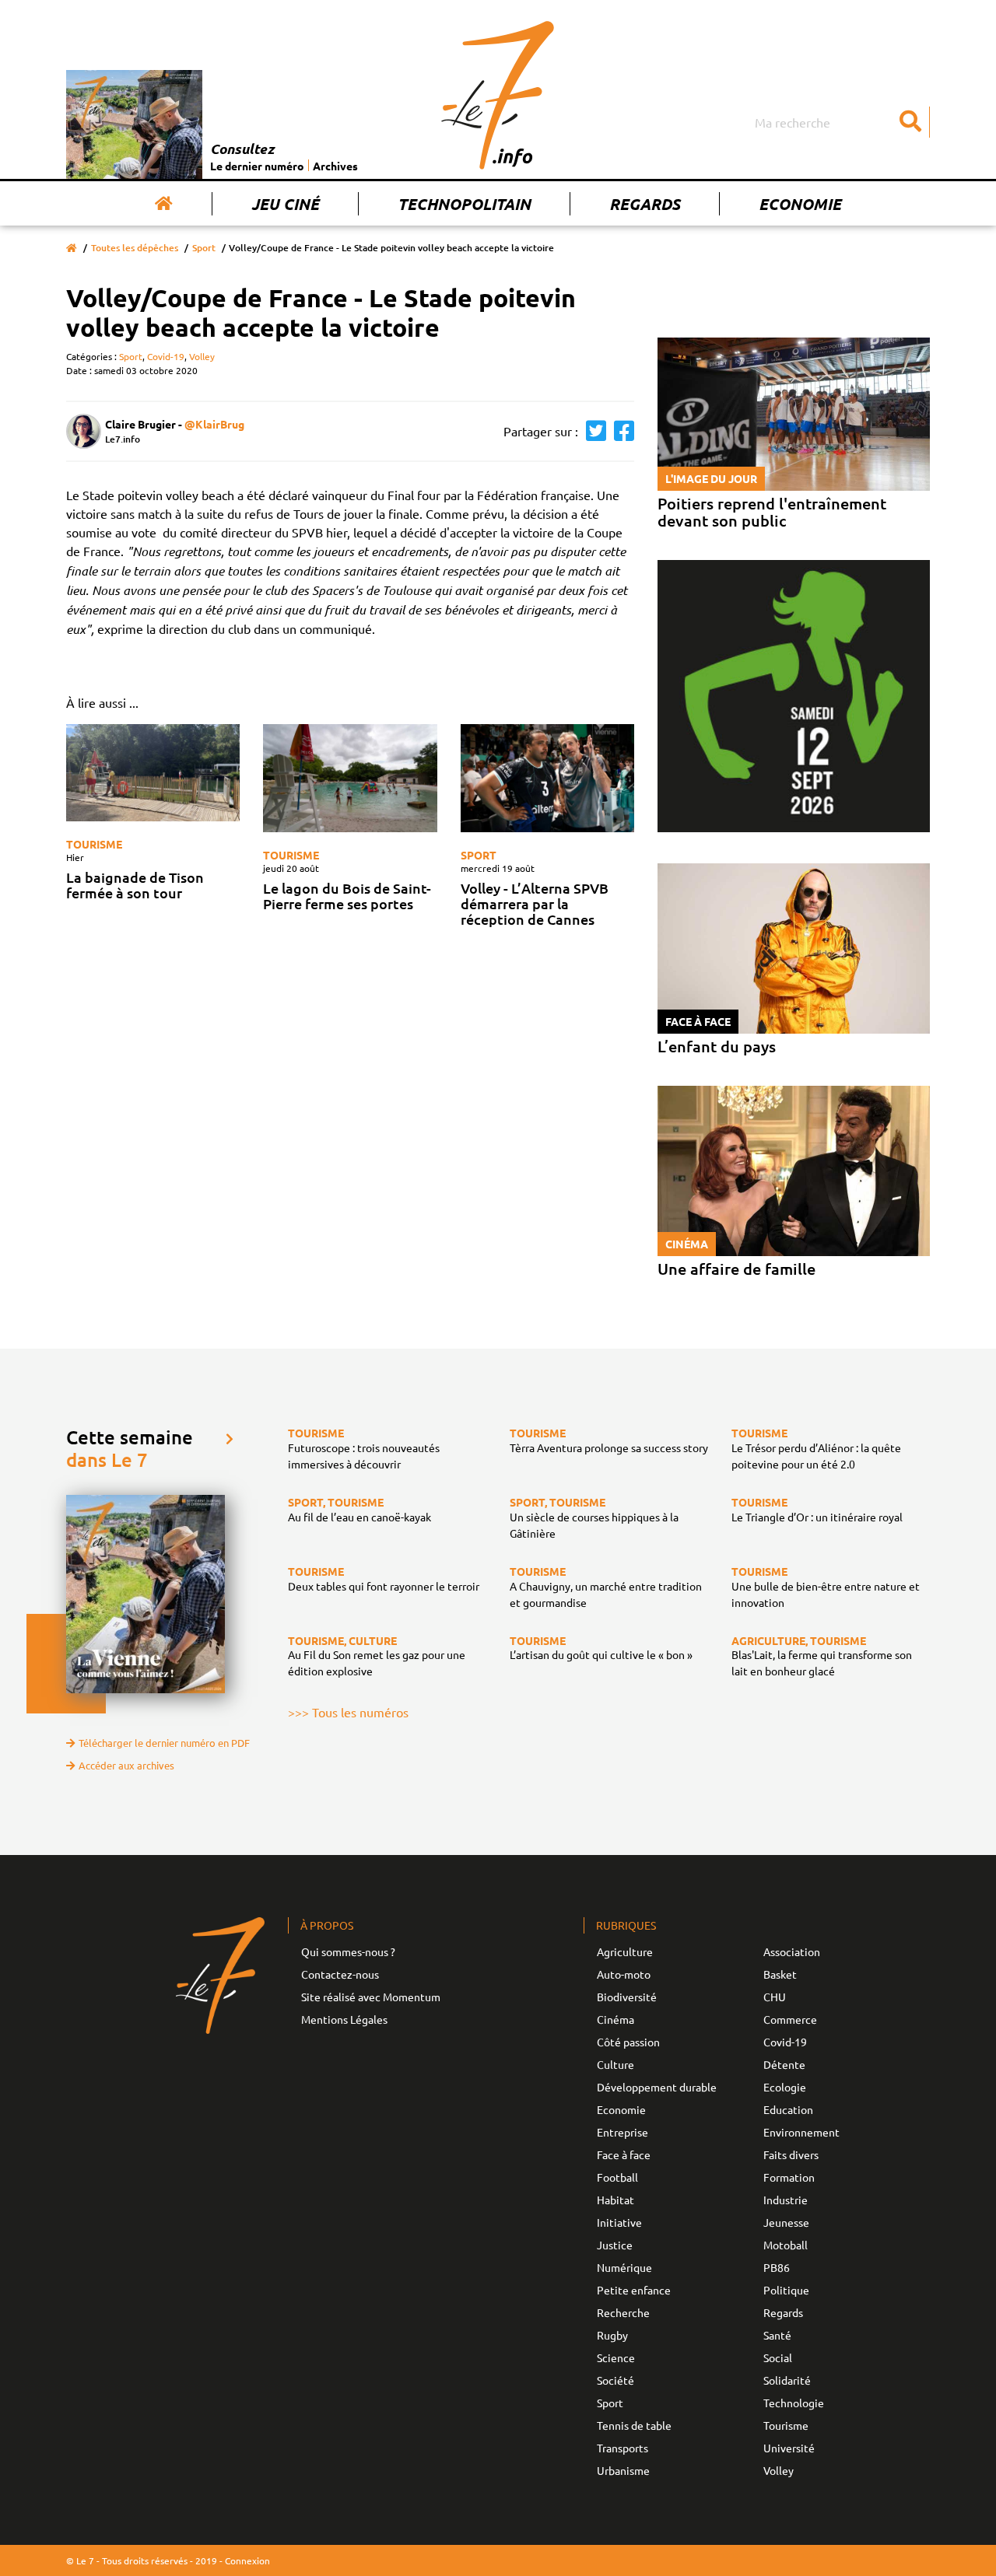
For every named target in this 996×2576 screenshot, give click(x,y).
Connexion (247, 2560)
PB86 (777, 2267)
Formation (789, 2177)
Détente (784, 2064)
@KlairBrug (214, 424)
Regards (645, 204)
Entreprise (622, 2132)
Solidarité (787, 2380)
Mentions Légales (344, 2019)
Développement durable (657, 2087)
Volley (202, 356)
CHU (775, 1997)
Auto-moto (624, 1974)
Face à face (624, 2154)
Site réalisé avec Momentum (371, 1997)
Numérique (624, 2267)
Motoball (786, 2245)
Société (615, 2380)
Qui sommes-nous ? (348, 1951)
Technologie (794, 2403)
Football (617, 2177)
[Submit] (910, 122)
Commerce (790, 2019)
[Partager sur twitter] (592, 431)
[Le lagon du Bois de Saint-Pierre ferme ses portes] (350, 778)
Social (778, 2357)
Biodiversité (627, 1997)
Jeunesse (786, 2222)
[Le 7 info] (498, 95)
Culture (615, 2064)
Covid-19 (166, 356)
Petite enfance (634, 2290)
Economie (800, 204)
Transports (622, 2448)
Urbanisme (623, 2470)
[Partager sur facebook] (620, 431)
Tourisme (94, 844)
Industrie (786, 2200)
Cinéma (615, 2019)
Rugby (612, 2335)
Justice (615, 2245)
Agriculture (625, 1951)
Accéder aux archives (126, 1765)
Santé (777, 2335)
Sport (204, 248)
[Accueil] (164, 204)
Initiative (619, 2222)
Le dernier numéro (257, 166)
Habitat (615, 2200)
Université (789, 2448)
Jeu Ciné (285, 204)
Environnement (801, 2132)
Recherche (623, 2312)
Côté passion (628, 2042)
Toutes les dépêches (135, 248)
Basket (780, 1974)
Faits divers (791, 2154)
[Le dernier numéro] (138, 124)
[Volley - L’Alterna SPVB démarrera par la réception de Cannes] (547, 779)
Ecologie (785, 2087)
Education (788, 2109)
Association (792, 1951)
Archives (335, 166)
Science (616, 2357)
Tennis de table (634, 2425)
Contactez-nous (340, 1974)
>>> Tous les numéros (348, 1712)
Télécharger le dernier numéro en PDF (164, 1743)
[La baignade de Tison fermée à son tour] (153, 773)
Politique (786, 2290)
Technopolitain (464, 204)
